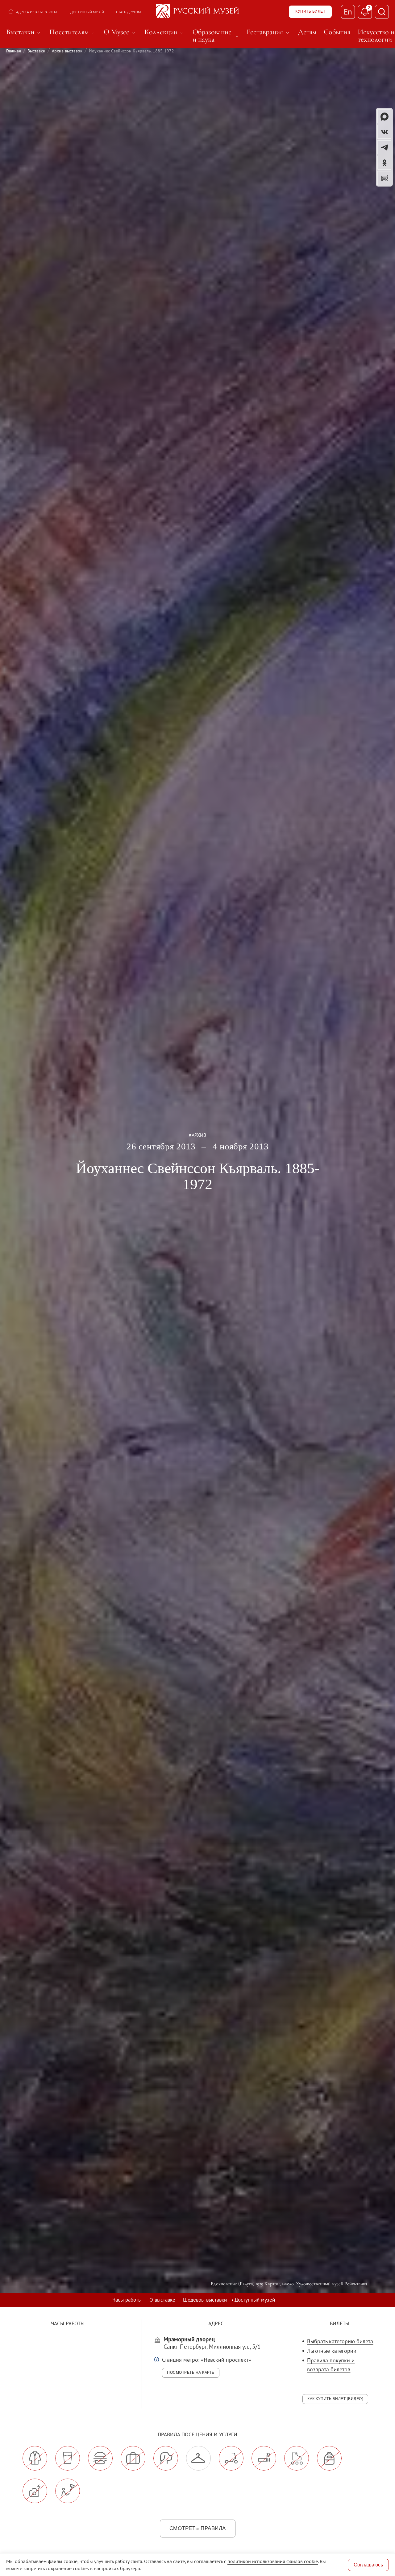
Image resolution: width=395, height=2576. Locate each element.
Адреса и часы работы (36, 12)
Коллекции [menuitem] (165, 32)
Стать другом (128, 12)
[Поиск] (382, 12)
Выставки (36, 51)
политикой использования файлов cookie (273, 2561)
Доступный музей (87, 12)
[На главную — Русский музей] (197, 12)
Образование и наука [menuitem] (216, 36)
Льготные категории (332, 2351)
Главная (14, 51)
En (348, 12)
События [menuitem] (337, 32)
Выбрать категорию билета (340, 2341)
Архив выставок (67, 51)
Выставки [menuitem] (24, 32)
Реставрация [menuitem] (269, 32)
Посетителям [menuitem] (73, 32)
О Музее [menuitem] (120, 32)
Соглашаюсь (368, 2565)
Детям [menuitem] (307, 32)
